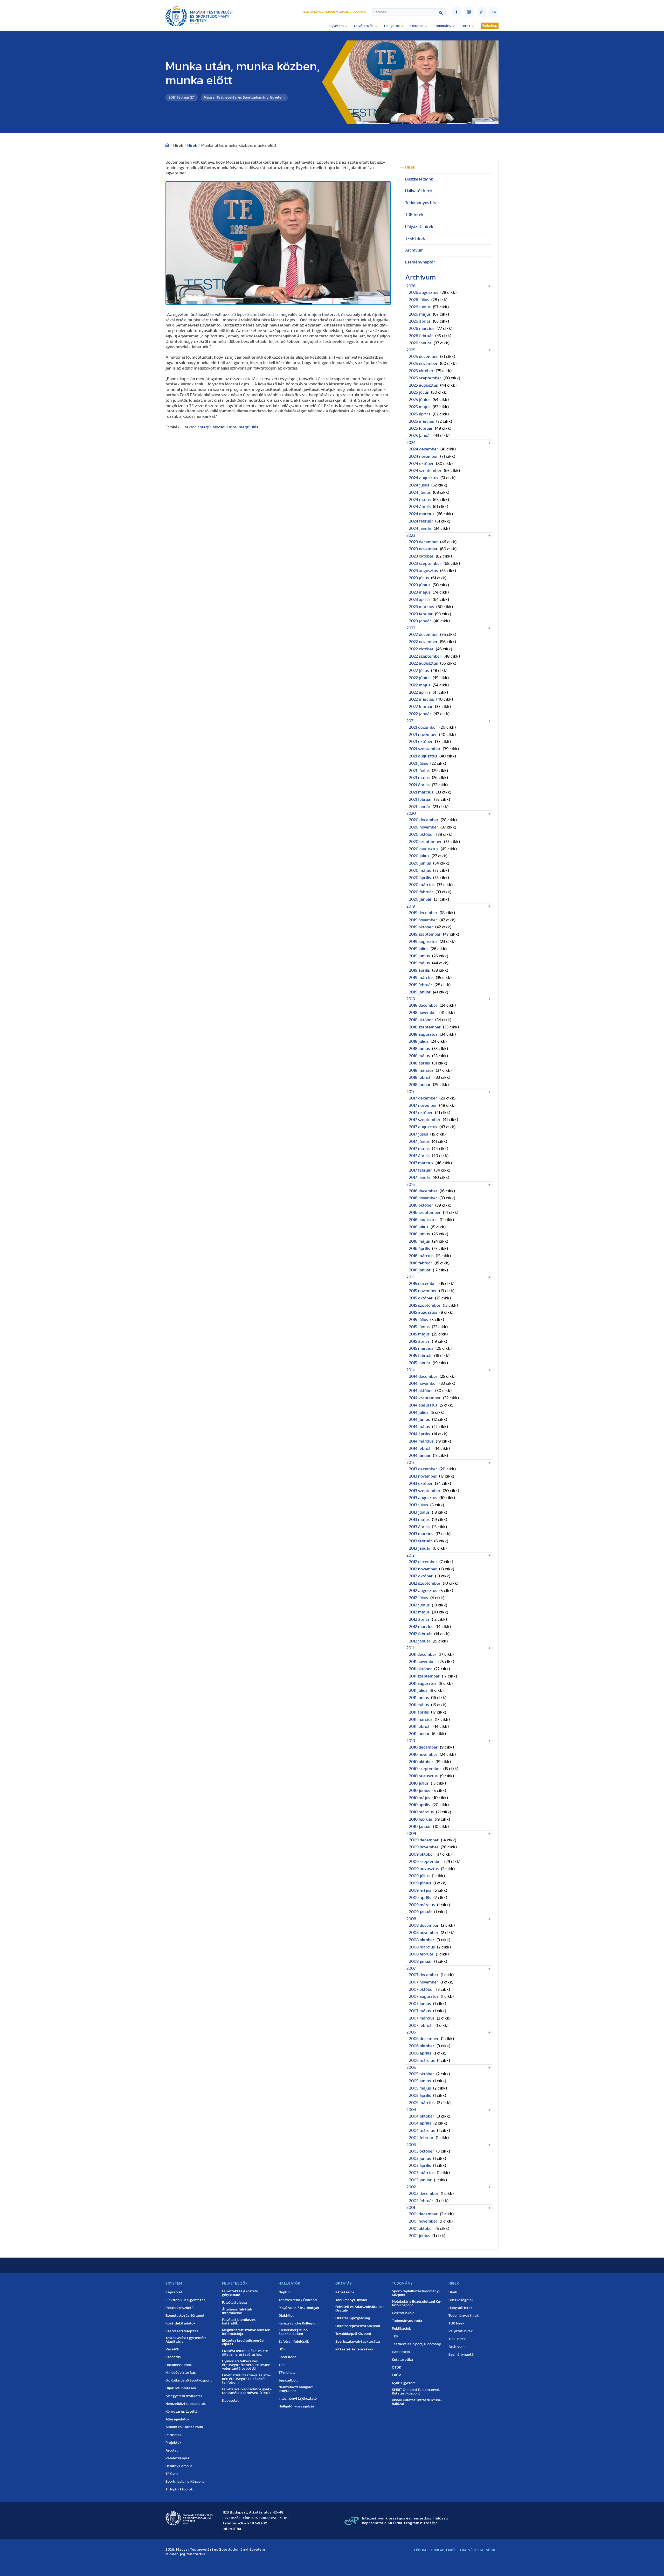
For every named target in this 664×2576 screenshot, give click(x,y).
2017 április (419, 1156)
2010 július (419, 1783)
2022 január (420, 714)
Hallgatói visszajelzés (297, 2406)
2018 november (423, 1013)
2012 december (423, 1562)
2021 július (419, 763)
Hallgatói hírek (419, 191)
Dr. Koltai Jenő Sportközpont (189, 2380)
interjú (204, 427)
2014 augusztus (423, 1405)
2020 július (419, 856)
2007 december (424, 1975)
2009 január (420, 1912)
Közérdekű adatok (181, 2323)
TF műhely (287, 2373)
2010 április (420, 1805)
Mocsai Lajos (225, 427)
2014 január (420, 1456)
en (494, 12)
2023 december (423, 542)
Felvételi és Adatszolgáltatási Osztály (359, 2309)
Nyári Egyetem (404, 2383)
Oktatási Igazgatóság (353, 2318)
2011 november (423, 1662)
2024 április (420, 507)
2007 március (422, 2018)
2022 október (421, 649)
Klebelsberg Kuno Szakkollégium (293, 2332)
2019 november (423, 920)
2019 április (419, 970)
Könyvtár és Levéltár (182, 2412)
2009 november (424, 1847)
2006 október (422, 2046)
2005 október (421, 2074)
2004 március (422, 2131)
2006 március (422, 2060)
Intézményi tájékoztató (298, 2399)
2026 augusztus (424, 293)
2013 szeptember (425, 1491)
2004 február (421, 2138)
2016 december (423, 1191)
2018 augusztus (423, 1034)
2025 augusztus (423, 385)
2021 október (421, 742)
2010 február (421, 1819)
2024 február (421, 521)
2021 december (423, 727)
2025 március (421, 421)
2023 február (421, 614)
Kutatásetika (402, 2360)
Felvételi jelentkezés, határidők (239, 2322)
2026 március (422, 329)
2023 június (420, 585)
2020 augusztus (424, 849)
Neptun (330, 12)
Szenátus (173, 2357)
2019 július (419, 949)
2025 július (419, 392)
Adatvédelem (471, 2550)
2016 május (419, 1241)
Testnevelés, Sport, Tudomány (416, 2344)
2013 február (420, 1541)
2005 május (420, 2088)
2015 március (421, 1348)
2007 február (421, 2025)
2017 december (423, 1098)
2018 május (419, 1056)
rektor (190, 427)
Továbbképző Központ (353, 2334)
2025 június (420, 400)
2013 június (419, 1512)
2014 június (419, 1419)
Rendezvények (178, 2458)
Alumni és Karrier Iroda (184, 2427)
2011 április (419, 1712)
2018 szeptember (425, 1027)
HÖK (282, 2349)
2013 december (423, 1469)
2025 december (423, 357)
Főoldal (421, 2550)
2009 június (420, 1883)
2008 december (424, 1925)
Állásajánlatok (178, 2419)
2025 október (421, 371)
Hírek (192, 145)
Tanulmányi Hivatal (351, 2300)
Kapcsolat (174, 2292)
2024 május (420, 500)
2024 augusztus (424, 478)
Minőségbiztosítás (181, 2373)
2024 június (420, 492)
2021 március (421, 792)
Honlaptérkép (444, 2550)
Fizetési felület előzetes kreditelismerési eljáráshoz (246, 2353)
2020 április (420, 878)
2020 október (421, 834)
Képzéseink (345, 2292)
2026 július (419, 300)
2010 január (420, 1827)
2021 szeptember (425, 749)
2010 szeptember (425, 1769)
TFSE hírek (415, 239)
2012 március (421, 1627)
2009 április (420, 1898)
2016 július (419, 1227)
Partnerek (174, 2435)
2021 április (419, 785)
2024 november (423, 456)
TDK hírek (414, 215)
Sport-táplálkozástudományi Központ (416, 2293)
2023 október (421, 556)
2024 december (424, 449)
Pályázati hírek (419, 227)
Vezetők (172, 2349)
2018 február (421, 1077)
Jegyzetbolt (288, 2380)
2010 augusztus (423, 1776)
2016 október (421, 1205)
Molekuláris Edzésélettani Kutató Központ (417, 2303)
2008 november (424, 1933)
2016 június (419, 1234)
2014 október (421, 1391)
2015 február (420, 1356)
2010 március (421, 1812)
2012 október (421, 1576)
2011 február (420, 1726)
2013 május (419, 1520)
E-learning (358, 12)
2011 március (421, 1719)
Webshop (490, 26)
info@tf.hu (232, 2529)
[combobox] (408, 12)
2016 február (421, 1263)
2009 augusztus (424, 1869)
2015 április (419, 1341)
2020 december (424, 820)
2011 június (419, 1698)
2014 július (419, 1412)
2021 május (419, 778)
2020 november (424, 827)
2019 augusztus (423, 942)
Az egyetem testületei (184, 2396)
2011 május (419, 1705)
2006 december (424, 2039)
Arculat (172, 2450)
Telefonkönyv (313, 12)
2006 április (420, 2053)
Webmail (342, 12)
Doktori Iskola (403, 2313)
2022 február (421, 707)
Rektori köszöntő (179, 2308)
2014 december (423, 1376)
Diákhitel (286, 2316)
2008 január (420, 1961)
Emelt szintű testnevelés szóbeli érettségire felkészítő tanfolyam (246, 2379)
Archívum (414, 250)
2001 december (423, 2214)
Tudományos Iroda (407, 2321)
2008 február (421, 1954)
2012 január (420, 1641)
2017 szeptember (425, 1120)
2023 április (420, 600)
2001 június (420, 2236)
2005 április (420, 2095)
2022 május (420, 685)
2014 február (421, 1449)
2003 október (421, 2151)
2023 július (419, 578)
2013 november (423, 1476)
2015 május (419, 1334)
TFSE (283, 2365)
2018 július (419, 1041)
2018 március (421, 1070)
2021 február (420, 799)
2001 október (421, 2229)
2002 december (424, 2194)
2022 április (420, 692)
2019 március (421, 978)
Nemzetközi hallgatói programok (296, 2389)
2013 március (421, 1534)
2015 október (421, 1298)
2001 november (423, 2221)
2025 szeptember (425, 378)
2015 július (419, 1320)
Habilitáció (401, 2352)
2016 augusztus (423, 1220)
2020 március (422, 885)
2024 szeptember (425, 471)
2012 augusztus (423, 1591)
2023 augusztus (423, 571)
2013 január (420, 1548)
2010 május (420, 1798)
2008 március (422, 1947)
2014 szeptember (425, 1398)
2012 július (419, 1598)
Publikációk (402, 2329)
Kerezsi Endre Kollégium (299, 2323)
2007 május (420, 2011)
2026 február (421, 336)
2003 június (420, 2159)
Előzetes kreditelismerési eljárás (243, 2342)
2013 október (421, 1484)
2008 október (422, 1940)
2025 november (423, 364)
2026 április (420, 321)
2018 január (420, 1085)
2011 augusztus (423, 1683)
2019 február (421, 985)
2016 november (423, 1198)
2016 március (421, 1256)
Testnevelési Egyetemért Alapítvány (186, 2340)
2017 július (419, 1134)
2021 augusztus (423, 756)
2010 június (420, 1791)
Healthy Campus (179, 2466)
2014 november (423, 1383)
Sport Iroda (288, 2357)
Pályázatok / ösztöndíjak (299, 2308)
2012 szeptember (425, 1583)
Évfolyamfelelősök (294, 2342)
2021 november (423, 735)
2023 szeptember (425, 563)
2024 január (420, 528)
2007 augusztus (424, 1996)
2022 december (423, 635)
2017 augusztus (423, 1127)
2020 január (420, 899)
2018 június (419, 1049)
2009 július (419, 1876)
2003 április (420, 2166)
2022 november (423, 642)
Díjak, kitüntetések (181, 2388)
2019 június (419, 956)
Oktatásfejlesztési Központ (358, 2326)
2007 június (420, 2004)
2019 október (421, 927)
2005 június (420, 2081)
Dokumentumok (179, 2365)
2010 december (423, 1747)
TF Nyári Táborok (179, 2489)
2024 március (422, 514)
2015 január (420, 1363)
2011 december (423, 1654)
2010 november (423, 1755)
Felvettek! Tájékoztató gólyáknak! (240, 2293)
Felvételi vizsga (235, 2303)
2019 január (420, 992)
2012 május (419, 1612)
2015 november (423, 1291)
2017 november (423, 1105)
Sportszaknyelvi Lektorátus (358, 2342)
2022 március (421, 699)
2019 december (423, 913)
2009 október (422, 1854)
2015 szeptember (425, 1305)
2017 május (419, 1149)
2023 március (421, 607)
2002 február (421, 2201)
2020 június (420, 863)
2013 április (419, 1527)
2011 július (418, 1690)
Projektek (174, 2443)
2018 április (419, 1063)
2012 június (419, 1605)
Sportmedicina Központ (185, 2482)
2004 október (422, 2116)
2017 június (419, 1141)
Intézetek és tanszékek (354, 2349)
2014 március (421, 1441)
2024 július (419, 485)
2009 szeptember (426, 1862)
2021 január (420, 807)
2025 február (421, 428)
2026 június (420, 307)
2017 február (420, 1170)
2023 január (420, 621)
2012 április (419, 1619)
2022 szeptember (425, 656)
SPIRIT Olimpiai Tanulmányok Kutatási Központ (416, 2392)
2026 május (420, 314)
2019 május (419, 963)
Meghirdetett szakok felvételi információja (246, 2332)
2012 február (420, 1634)
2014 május (419, 1427)
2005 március (422, 2103)
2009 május (420, 1890)
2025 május (420, 407)
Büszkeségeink (419, 179)
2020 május (420, 871)
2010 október (421, 1762)
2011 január (419, 1734)
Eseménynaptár (420, 262)
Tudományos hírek (423, 203)
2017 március (421, 1163)
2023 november (423, 549)
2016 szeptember (425, 1213)
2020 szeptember (425, 842)
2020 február (421, 892)
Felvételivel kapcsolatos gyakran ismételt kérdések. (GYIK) (247, 2391)
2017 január (420, 1178)
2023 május (420, 592)
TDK (395, 2336)
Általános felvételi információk (237, 2311)
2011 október (420, 1669)
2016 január (420, 1270)
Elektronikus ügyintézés (185, 2300)
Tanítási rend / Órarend (298, 2300)
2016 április (419, 1249)
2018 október (421, 1020)
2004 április (420, 2123)
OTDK (397, 2368)
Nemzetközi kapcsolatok (186, 2404)
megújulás (248, 427)
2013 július (419, 1505)
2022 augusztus (423, 663)
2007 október (421, 1989)
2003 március (422, 2173)
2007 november (424, 1982)
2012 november (423, 1569)
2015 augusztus (423, 1312)
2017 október (421, 1113)
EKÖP (396, 2375)
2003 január (420, 2180)
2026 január (420, 343)
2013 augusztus (423, 1498)
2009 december (424, 1840)
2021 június (419, 771)
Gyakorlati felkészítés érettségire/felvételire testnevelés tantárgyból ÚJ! (247, 2365)
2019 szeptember (425, 934)
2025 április (420, 414)
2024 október (421, 464)
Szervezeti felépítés (182, 2331)
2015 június (419, 1327)
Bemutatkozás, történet (185, 2316)
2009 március (422, 1905)
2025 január (420, 436)
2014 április (419, 1434)
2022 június (420, 678)
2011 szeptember (424, 1676)
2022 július (419, 671)
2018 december (423, 1005)
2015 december (423, 1284)
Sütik (491, 2550)
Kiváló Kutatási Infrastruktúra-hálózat (417, 2402)
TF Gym (172, 2474)
